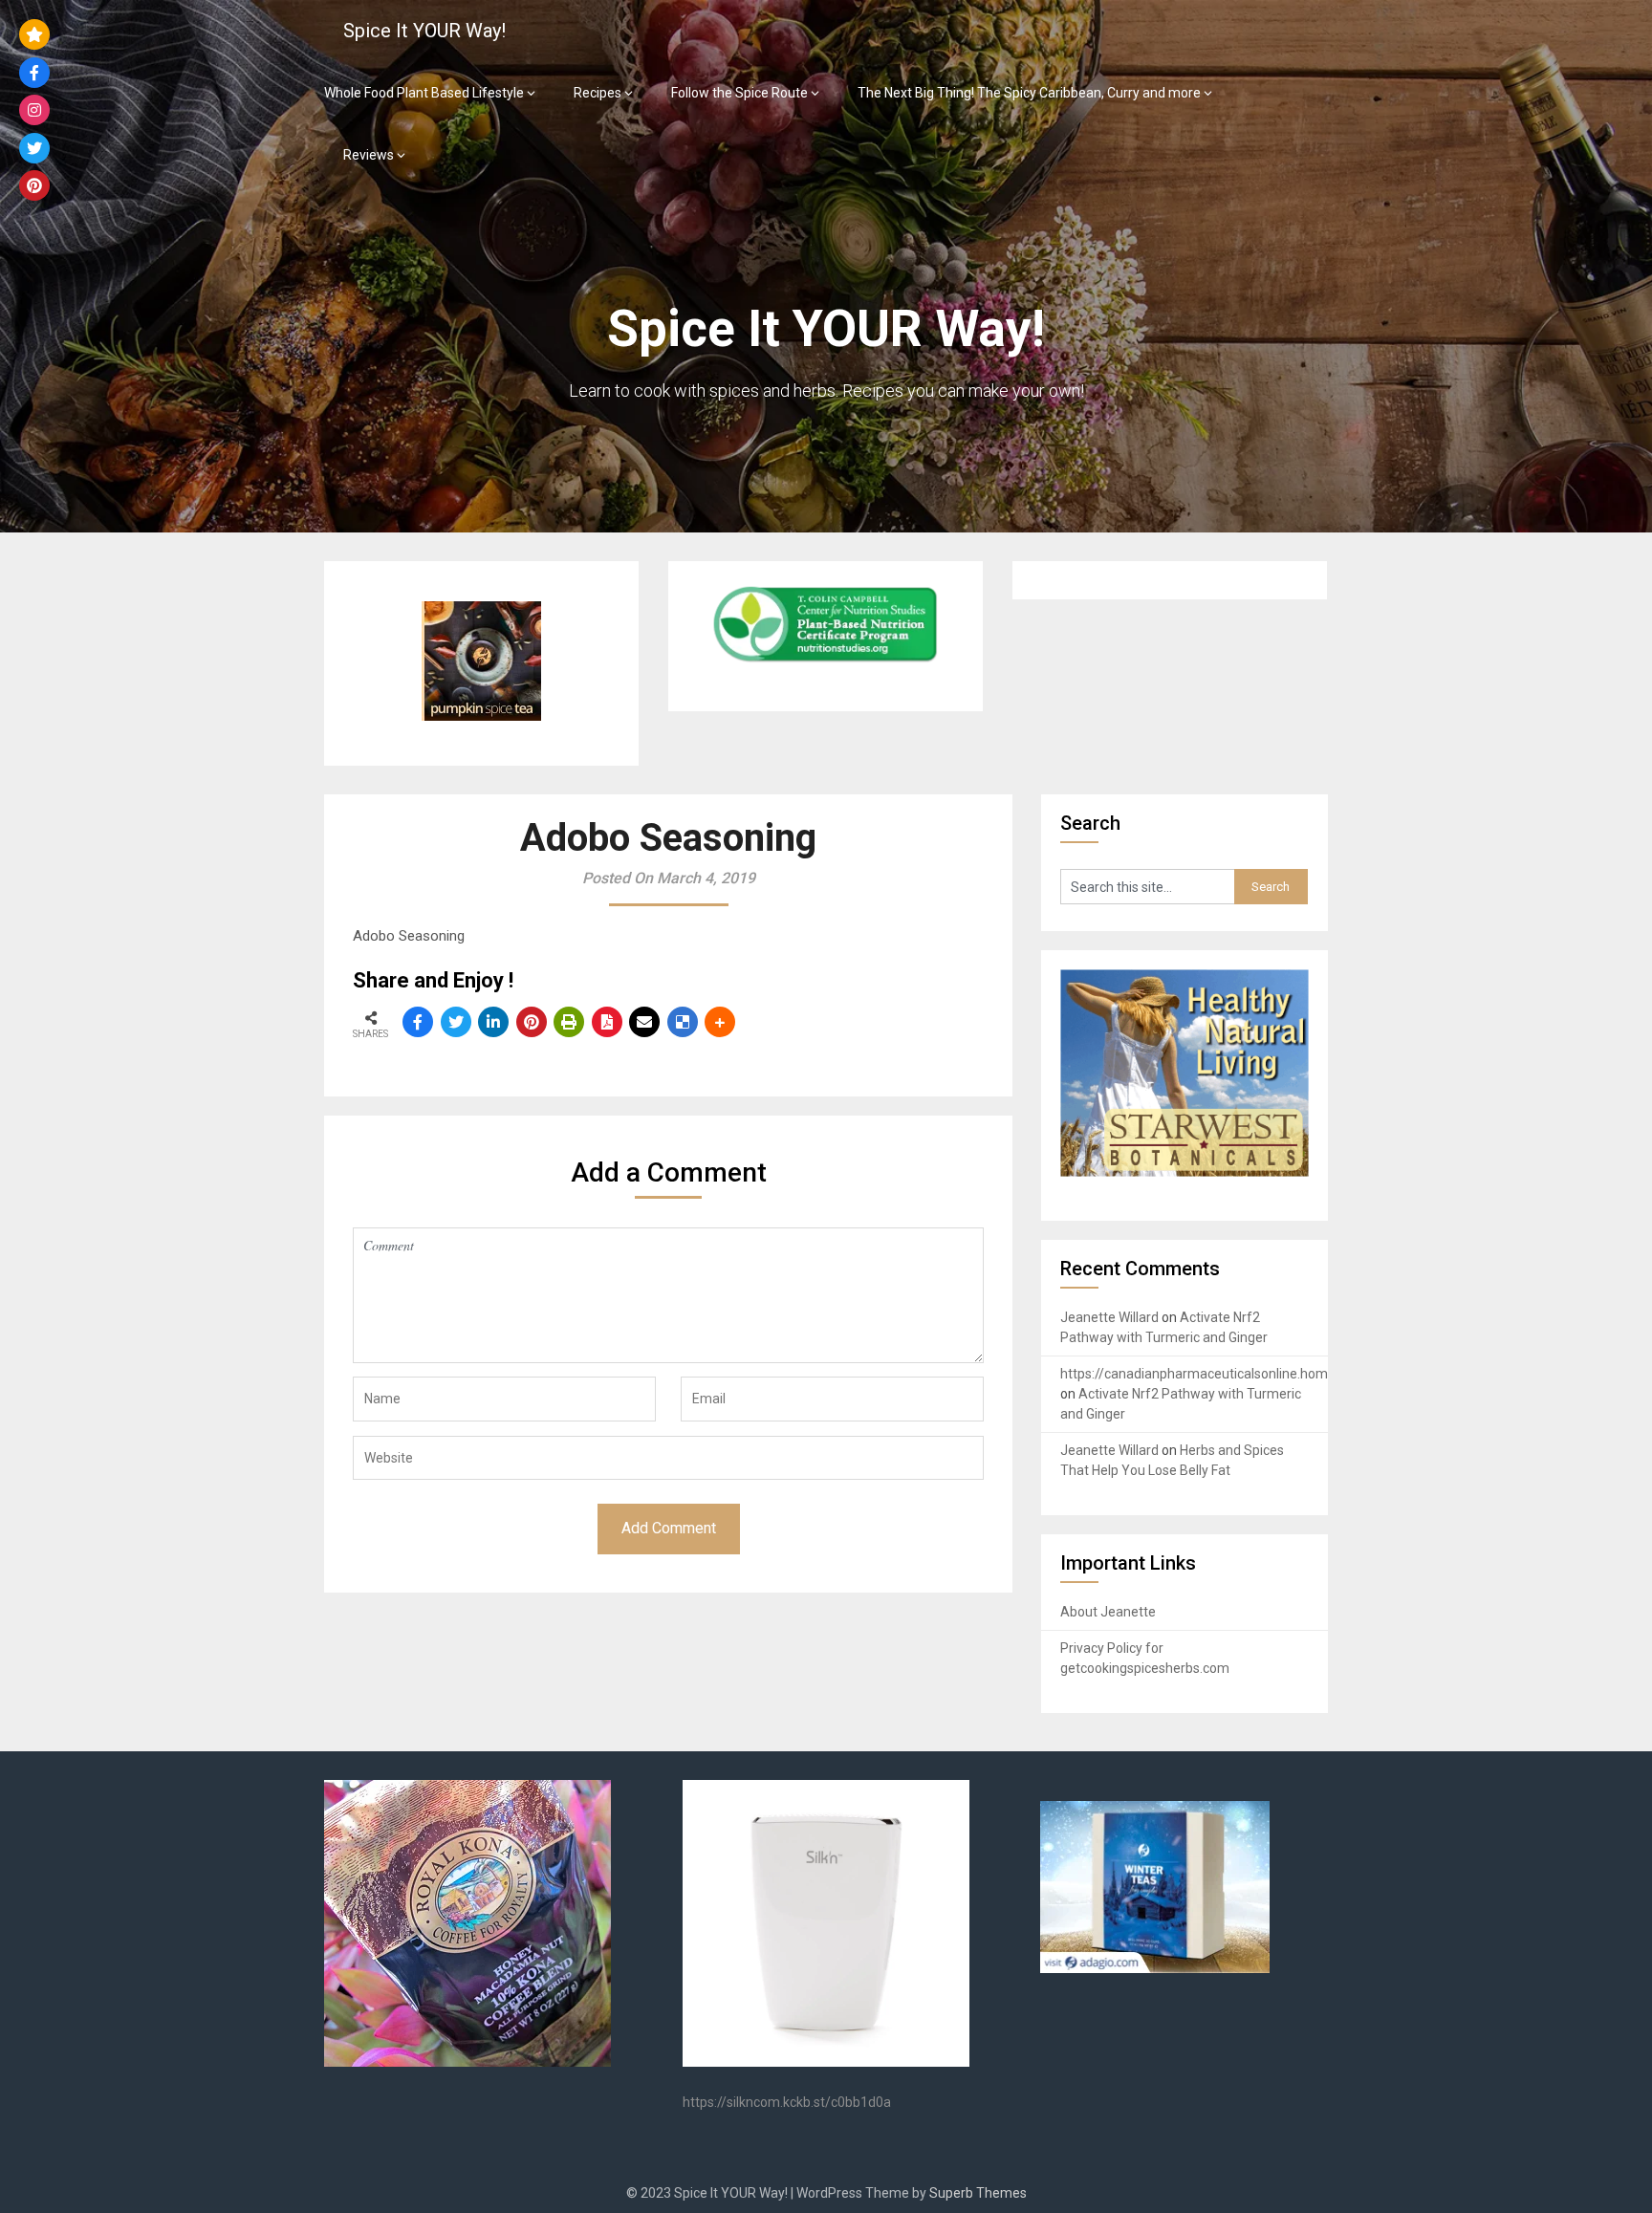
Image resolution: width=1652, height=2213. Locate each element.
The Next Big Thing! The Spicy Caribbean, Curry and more (1029, 93)
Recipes (598, 93)
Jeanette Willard (1109, 1317)
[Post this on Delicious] (683, 1022)
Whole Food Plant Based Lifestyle (424, 93)
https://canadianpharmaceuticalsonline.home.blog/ (1215, 1374)
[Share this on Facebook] (418, 1022)
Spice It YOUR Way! (424, 31)
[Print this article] (569, 1022)
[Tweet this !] (456, 1022)
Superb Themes (978, 2193)
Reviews (369, 155)
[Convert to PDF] (607, 1022)
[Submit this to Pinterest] (532, 1022)
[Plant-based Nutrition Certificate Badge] (825, 662)
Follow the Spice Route (739, 93)
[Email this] (644, 1022)
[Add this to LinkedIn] (493, 1022)
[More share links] (720, 1022)
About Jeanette (1108, 1612)
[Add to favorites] (34, 34)
